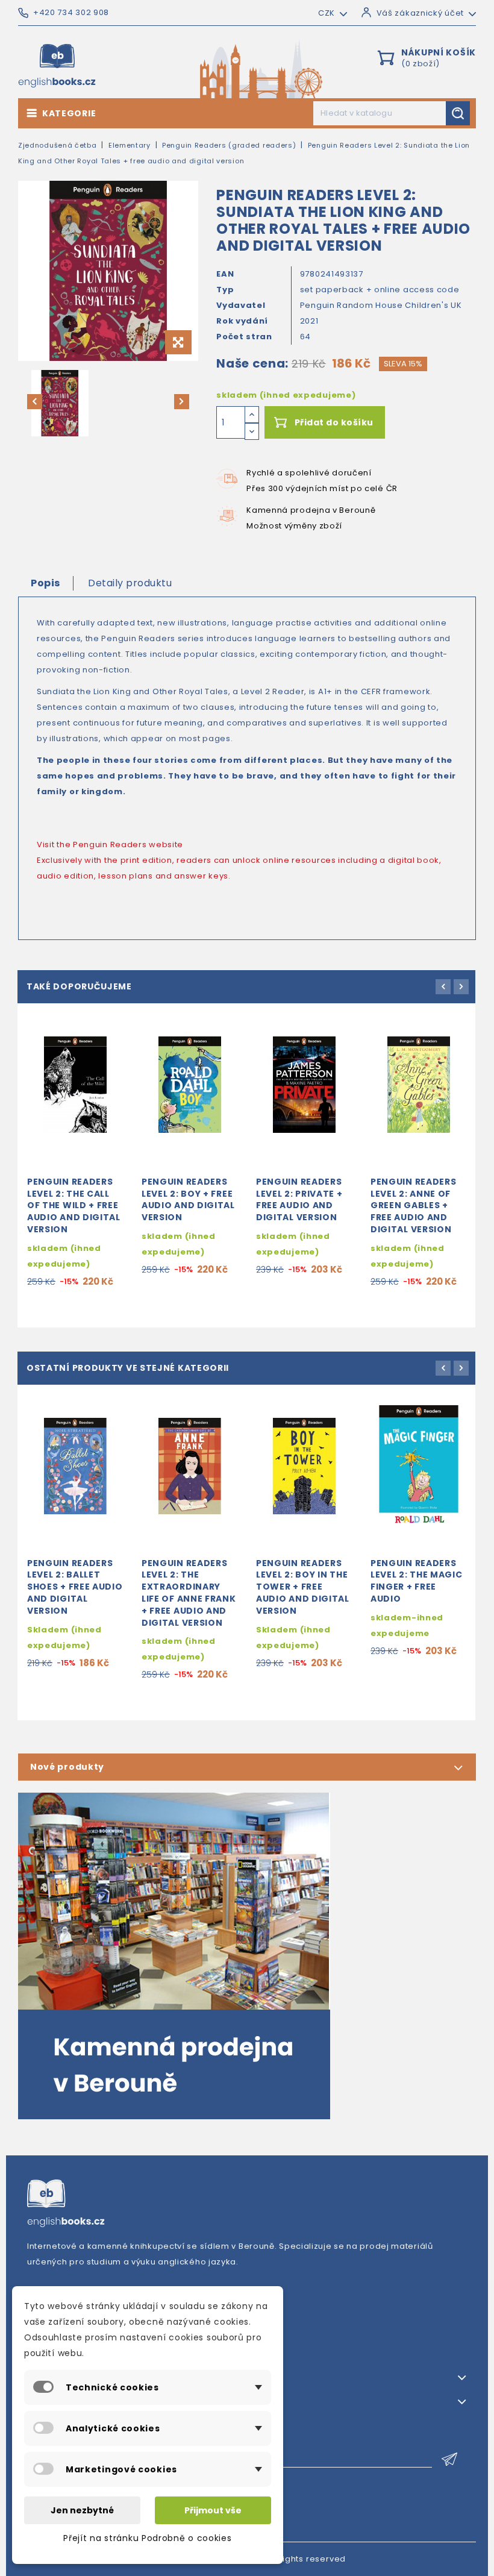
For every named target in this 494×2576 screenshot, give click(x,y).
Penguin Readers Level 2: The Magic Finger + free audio (417, 1581)
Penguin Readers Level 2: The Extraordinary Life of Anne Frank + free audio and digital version (189, 1593)
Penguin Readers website (128, 845)
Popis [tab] (45, 583)
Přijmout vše (213, 2510)
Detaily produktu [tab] (130, 583)
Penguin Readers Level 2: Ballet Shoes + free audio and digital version (75, 1587)
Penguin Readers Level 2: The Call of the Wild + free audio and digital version (74, 1205)
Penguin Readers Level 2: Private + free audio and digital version (299, 1199)
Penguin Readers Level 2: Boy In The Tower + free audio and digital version (303, 1587)
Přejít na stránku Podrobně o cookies (147, 2538)
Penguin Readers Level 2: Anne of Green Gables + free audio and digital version (414, 1205)
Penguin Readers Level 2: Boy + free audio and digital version (188, 1199)
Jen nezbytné (82, 2510)
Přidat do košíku (334, 422)
